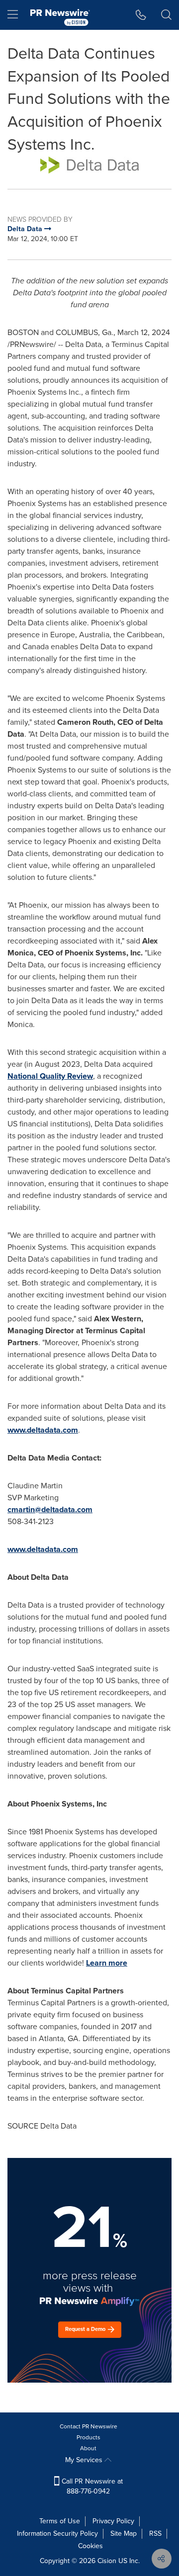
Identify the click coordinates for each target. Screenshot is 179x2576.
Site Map (124, 2533)
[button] (89, 165)
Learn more (107, 1963)
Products (89, 2437)
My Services (85, 2460)
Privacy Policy (113, 2521)
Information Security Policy (57, 2533)
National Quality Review (50, 1076)
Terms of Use (60, 2521)
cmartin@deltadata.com (50, 1509)
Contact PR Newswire (89, 2426)
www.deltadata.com (43, 1430)
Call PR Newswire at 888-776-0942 (91, 2486)
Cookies (90, 2546)
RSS (155, 2533)
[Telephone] (141, 15)
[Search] (166, 15)
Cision (107, 2561)
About (88, 2448)
